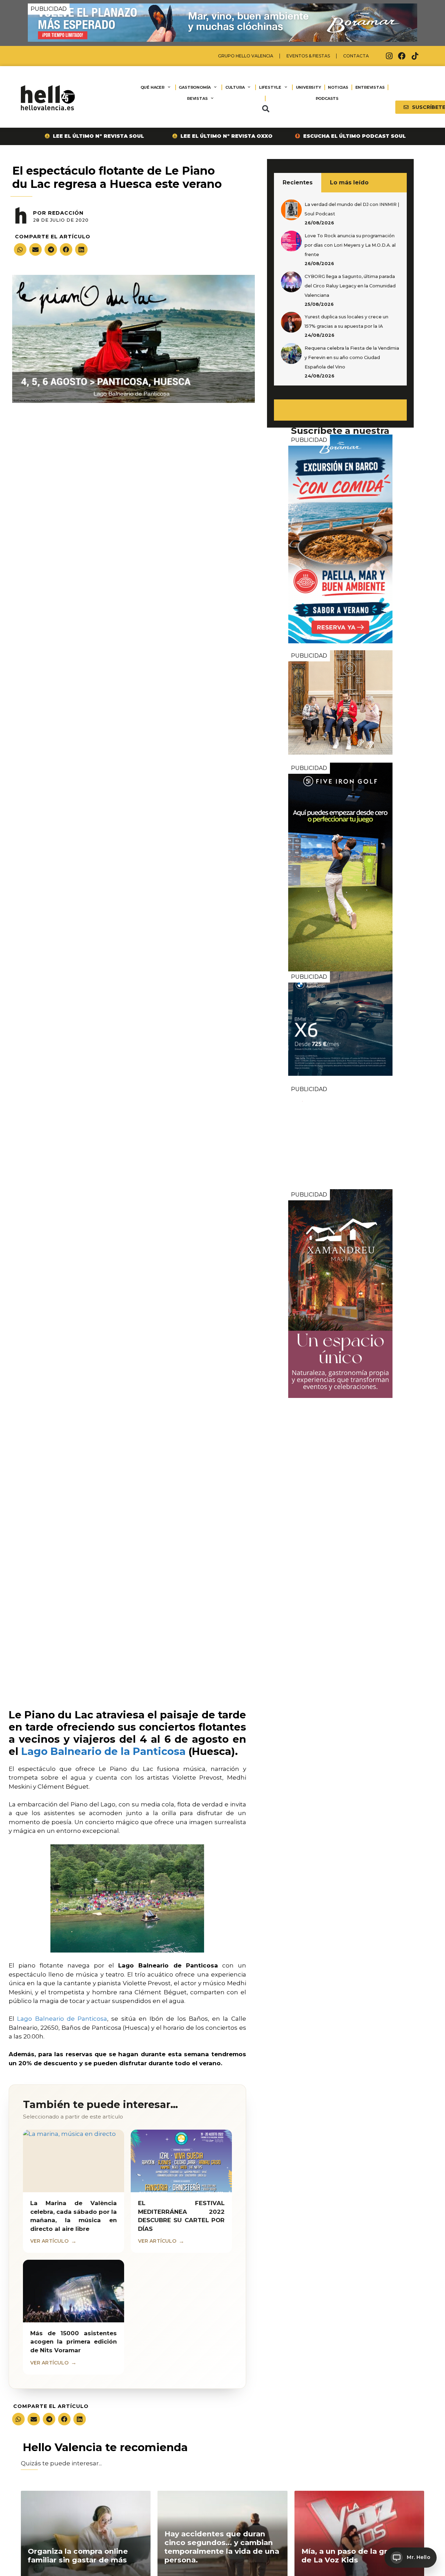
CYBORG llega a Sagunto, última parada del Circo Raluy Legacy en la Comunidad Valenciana (350, 286)
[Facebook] (402, 56)
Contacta (356, 56)
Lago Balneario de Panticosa (61, 2019)
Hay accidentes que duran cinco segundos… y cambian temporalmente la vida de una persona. (222, 2547)
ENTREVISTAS (370, 87)
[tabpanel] (340, 289)
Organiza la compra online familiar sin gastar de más (78, 2555)
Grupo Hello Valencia (246, 56)
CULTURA (235, 87)
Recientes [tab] (298, 182)
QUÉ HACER (152, 87)
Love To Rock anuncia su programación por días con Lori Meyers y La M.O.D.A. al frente (350, 245)
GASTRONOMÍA (195, 87)
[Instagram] (389, 56)
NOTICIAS (338, 87)
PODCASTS (327, 98)
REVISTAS (197, 98)
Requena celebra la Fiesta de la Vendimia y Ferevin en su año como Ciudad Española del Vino (352, 357)
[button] (266, 109)
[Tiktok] (415, 56)
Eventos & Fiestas (308, 56)
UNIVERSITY (309, 87)
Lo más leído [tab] (349, 182)
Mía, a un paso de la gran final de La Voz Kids (358, 2555)
